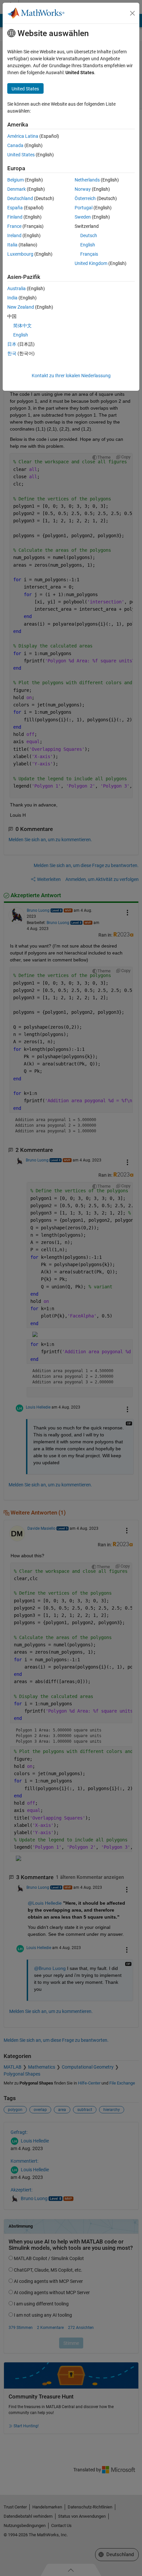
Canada (15, 145)
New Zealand (21, 307)
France (14, 226)
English (88, 245)
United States (21, 155)
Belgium (16, 180)
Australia (17, 288)
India (12, 298)
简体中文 (22, 326)
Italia (12, 245)
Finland (15, 217)
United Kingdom (91, 263)
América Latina (23, 136)
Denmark (17, 189)
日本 (12, 344)
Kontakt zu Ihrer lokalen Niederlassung (71, 376)
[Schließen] (132, 13)
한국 (12, 353)
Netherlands (87, 180)
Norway (83, 189)
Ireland (14, 235)
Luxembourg (20, 254)
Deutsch (89, 235)
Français (89, 254)
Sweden (83, 217)
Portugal (84, 208)
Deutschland (20, 198)
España (15, 208)
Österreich (85, 198)
